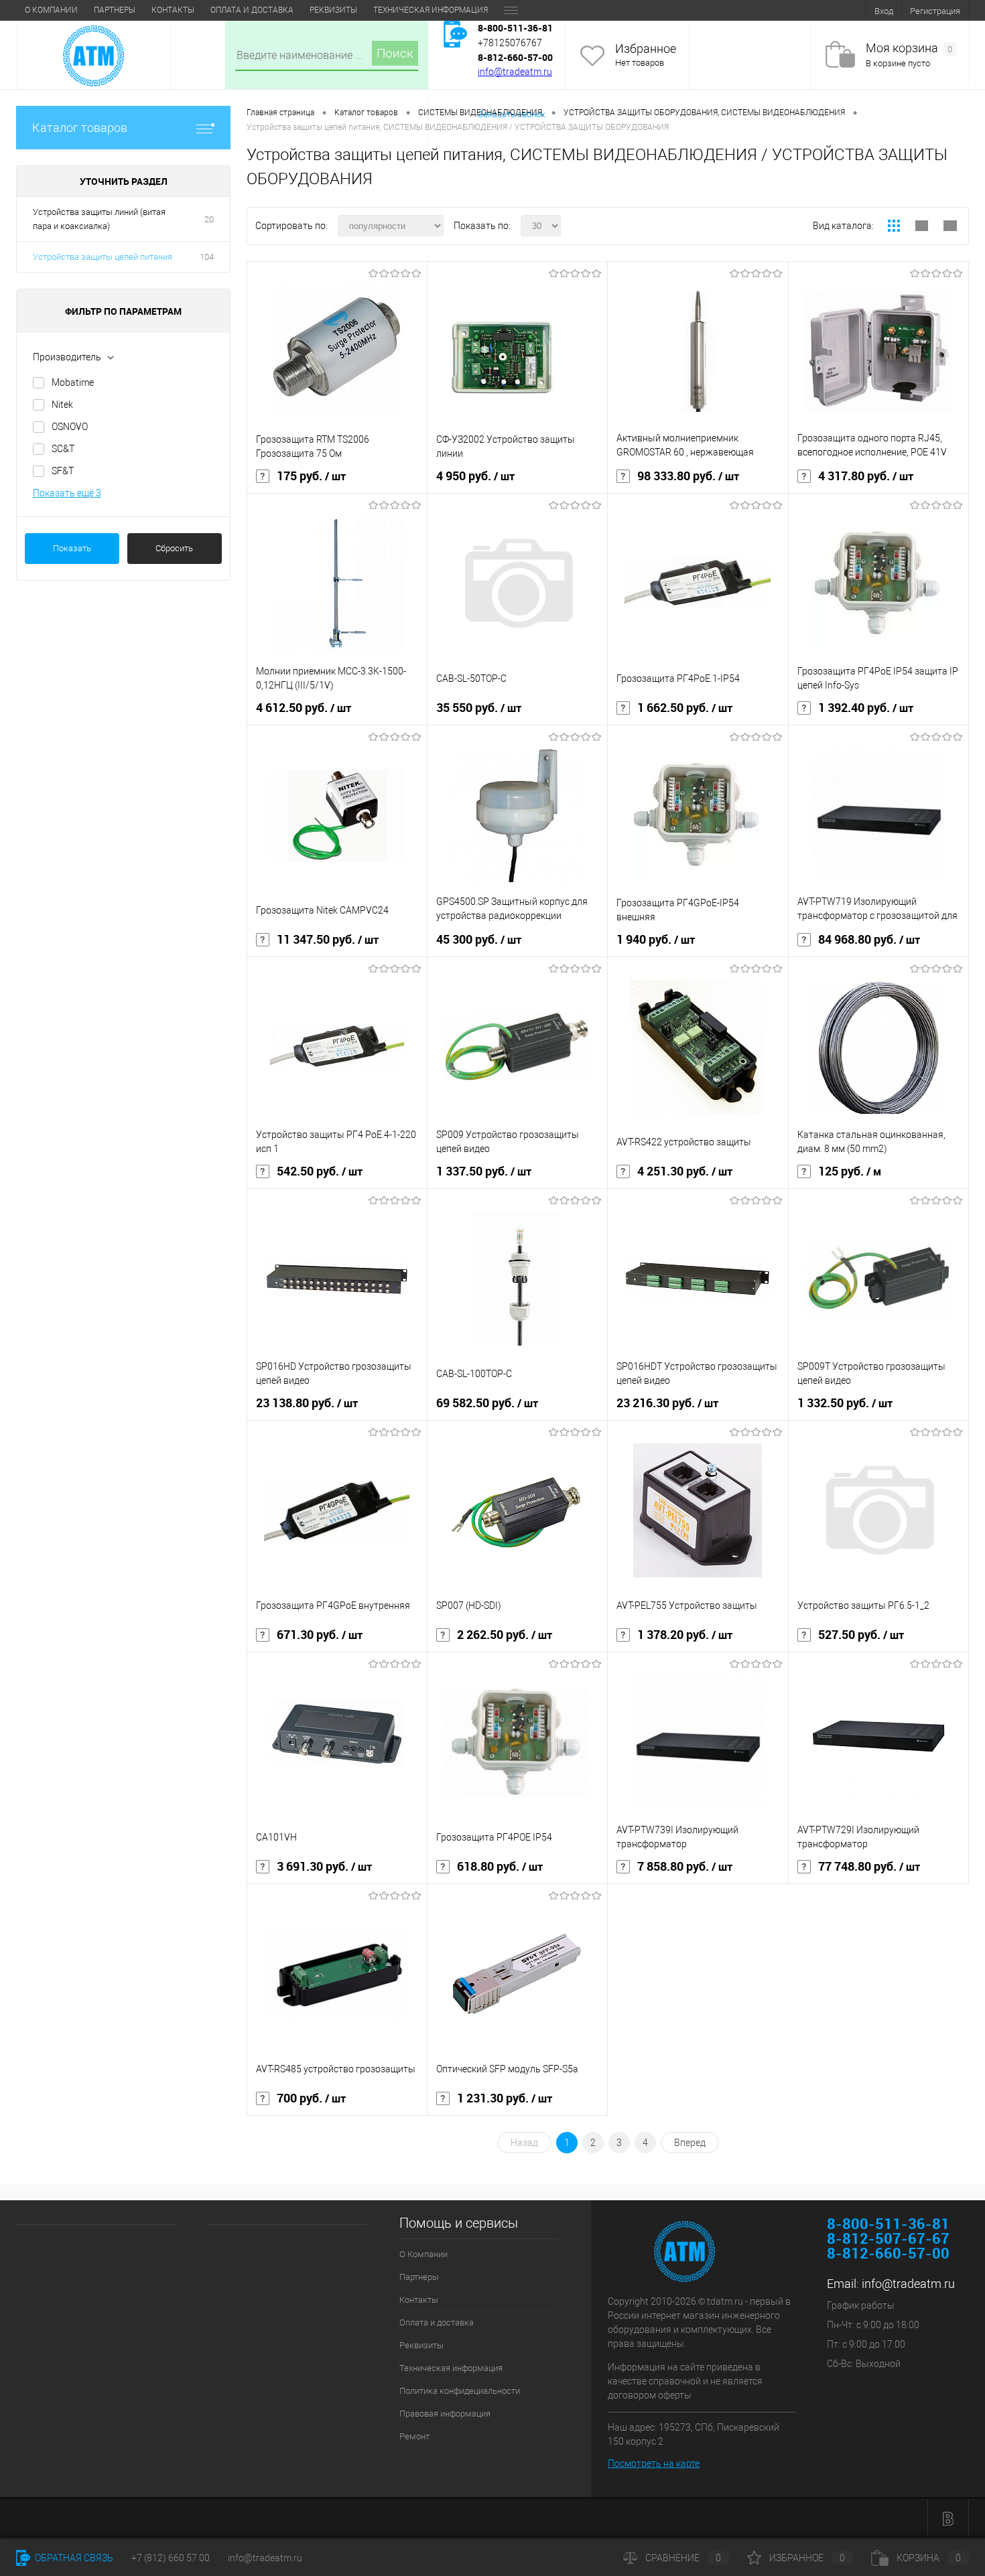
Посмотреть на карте (654, 2463)
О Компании (51, 10)
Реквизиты (333, 10)
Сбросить (174, 548)
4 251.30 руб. (685, 1171)
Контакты (173, 10)
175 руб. (311, 476)
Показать (72, 548)
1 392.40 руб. (866, 708)
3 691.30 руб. (324, 1867)
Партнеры (115, 10)
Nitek (62, 405)
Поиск (395, 53)
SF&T (63, 471)
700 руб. (311, 2098)
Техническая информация (431, 10)
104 (207, 257)
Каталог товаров (80, 128)
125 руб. (850, 1171)
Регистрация (935, 11)
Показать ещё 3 (67, 493)
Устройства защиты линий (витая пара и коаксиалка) (99, 219)
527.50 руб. (861, 1635)
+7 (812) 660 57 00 (171, 2558)
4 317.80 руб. (866, 476)
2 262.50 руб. (505, 1635)
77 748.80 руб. (869, 1867)
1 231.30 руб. (505, 2098)
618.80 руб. (500, 1867)
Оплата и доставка (252, 10)
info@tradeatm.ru (515, 72)
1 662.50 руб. (685, 708)
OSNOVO (70, 427)
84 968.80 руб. (869, 940)
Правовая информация (445, 2414)
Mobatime (73, 382)
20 (209, 219)
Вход (884, 11)
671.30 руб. (320, 1635)
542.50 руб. (320, 1171)
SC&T (63, 449)
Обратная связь (73, 2558)
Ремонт (414, 2436)
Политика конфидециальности (460, 2391)
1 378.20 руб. (685, 1635)
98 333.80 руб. (688, 476)
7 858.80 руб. (685, 1867)
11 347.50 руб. (328, 940)
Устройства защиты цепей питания (103, 257)
